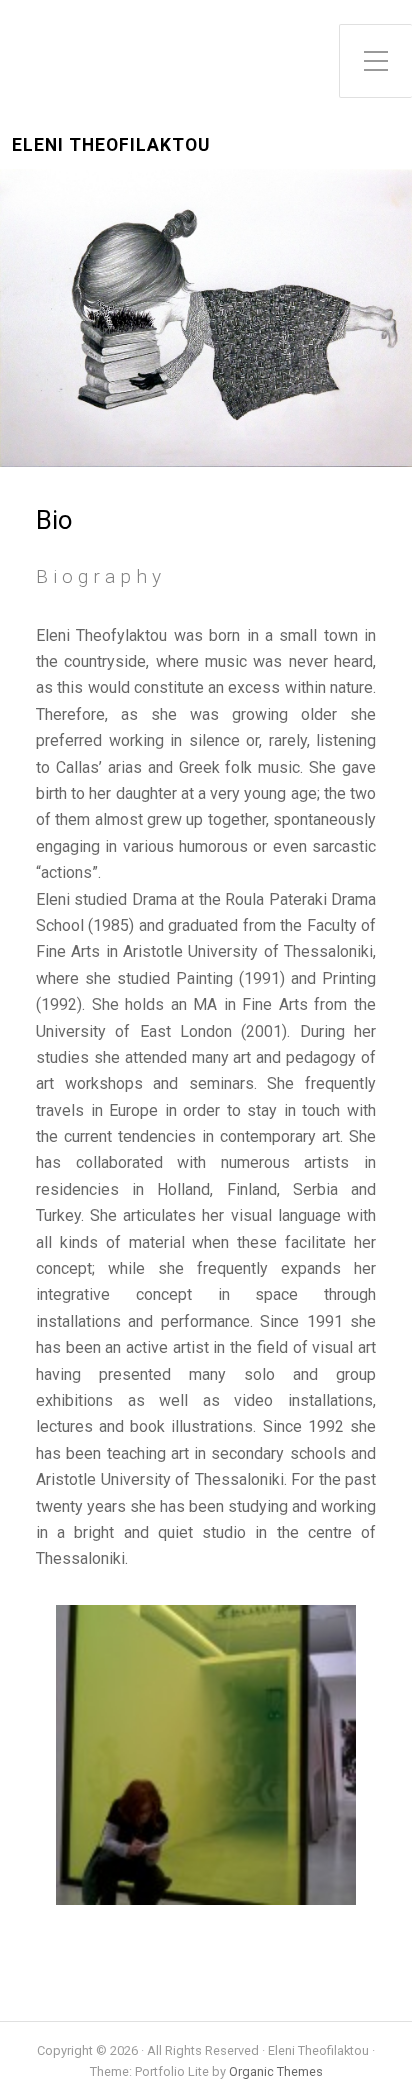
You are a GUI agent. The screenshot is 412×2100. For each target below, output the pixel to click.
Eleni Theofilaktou (111, 145)
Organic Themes (276, 2071)
